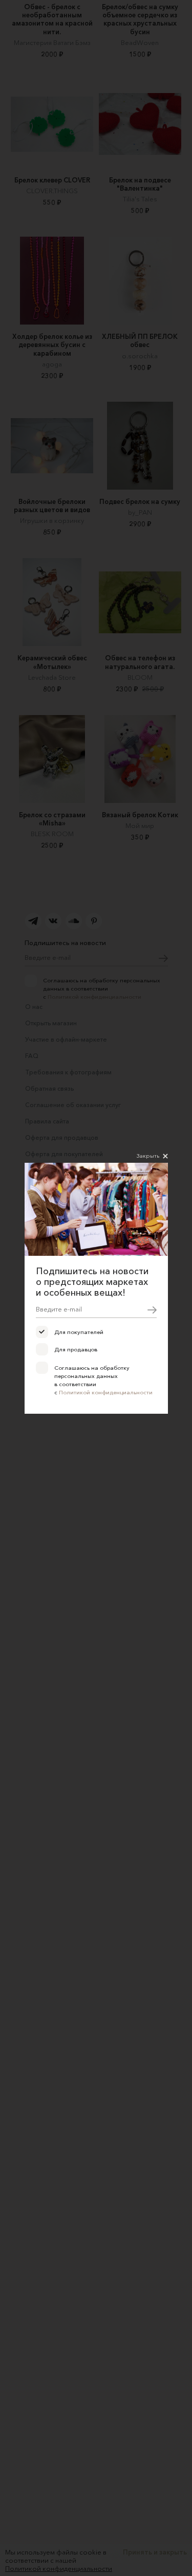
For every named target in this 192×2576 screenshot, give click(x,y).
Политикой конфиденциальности (106, 1392)
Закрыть (148, 1156)
